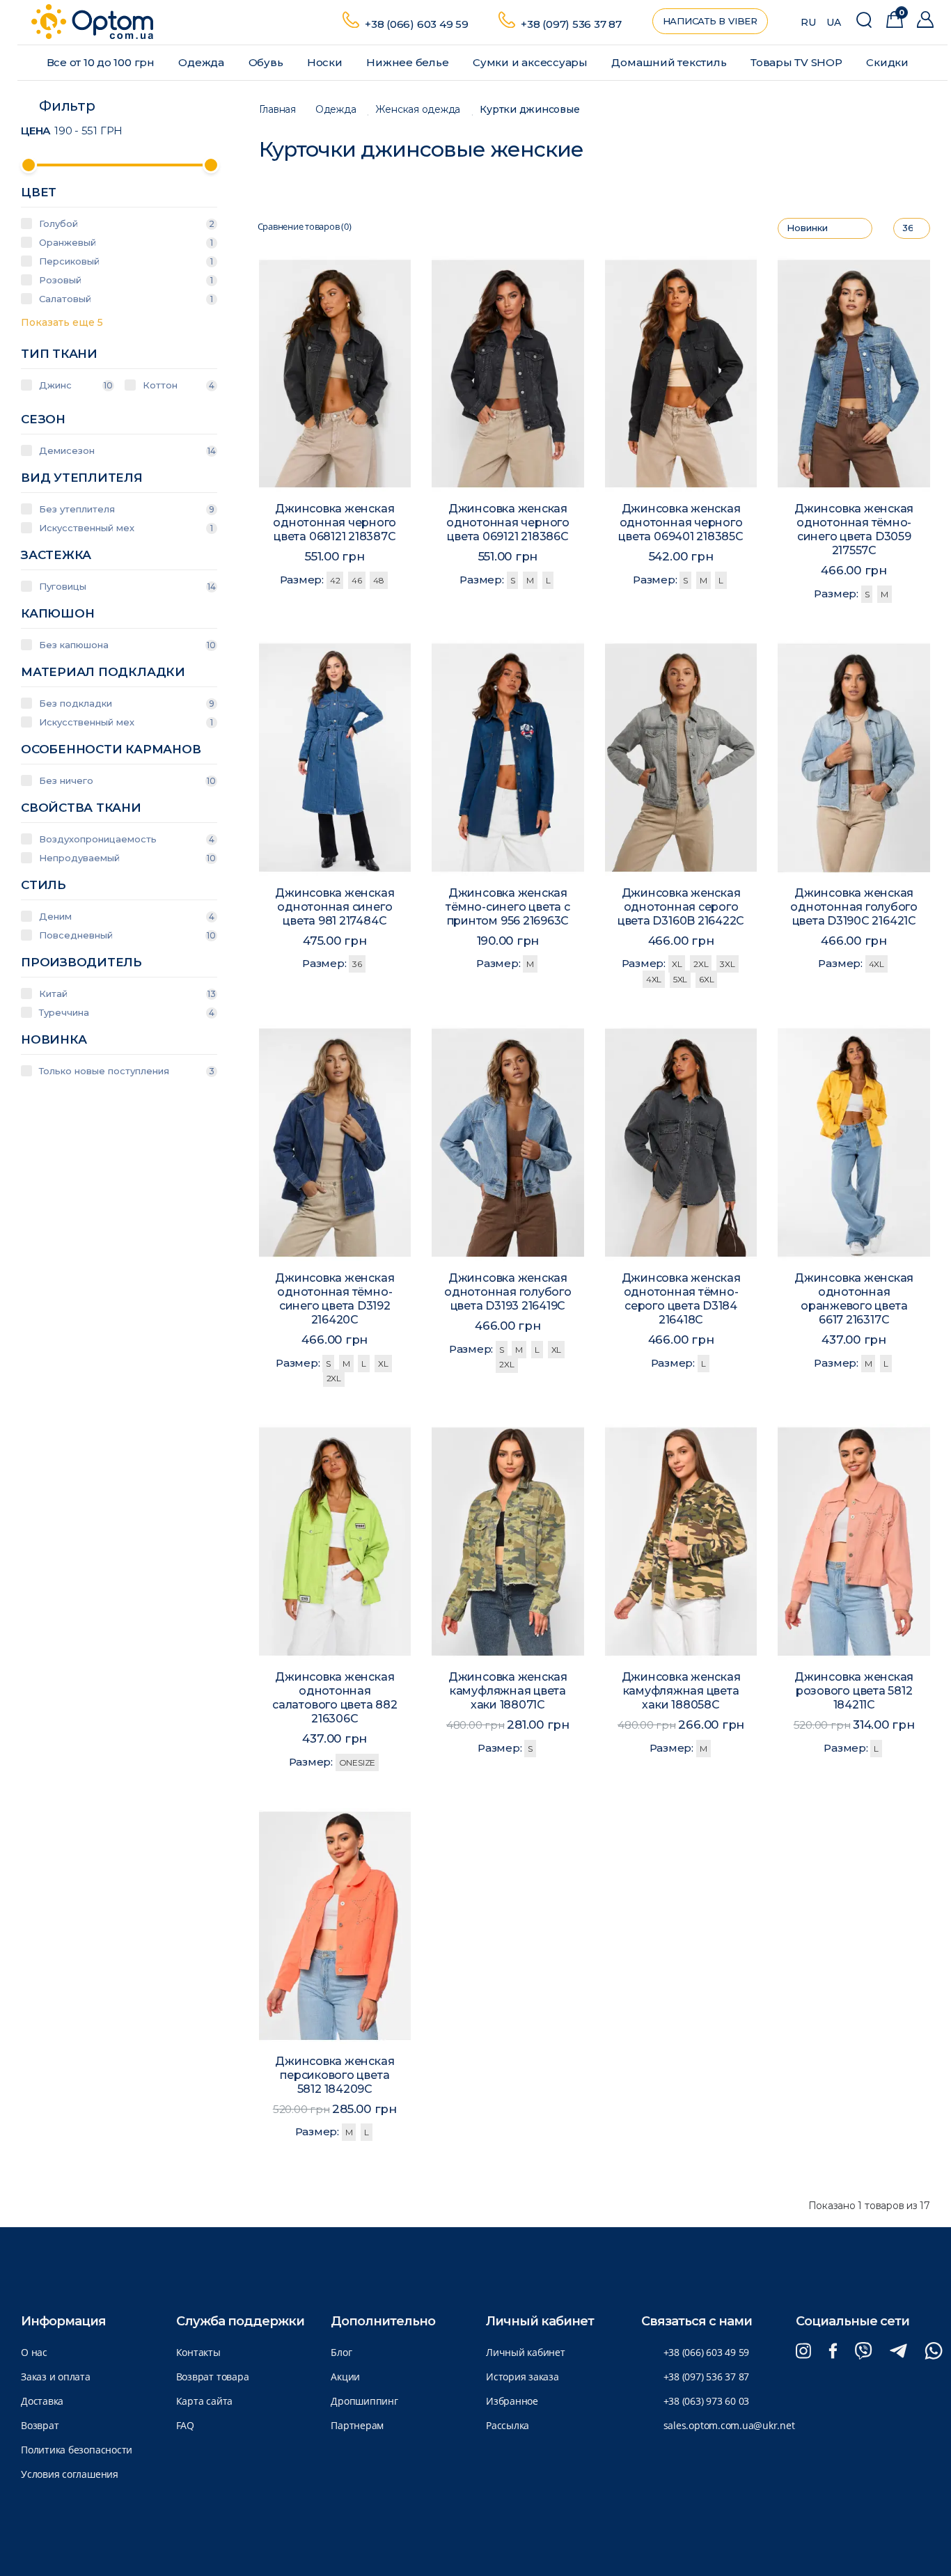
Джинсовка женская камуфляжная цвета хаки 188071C (508, 1691)
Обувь (267, 62)
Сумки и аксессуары (532, 62)
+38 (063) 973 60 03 (707, 2401)
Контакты (198, 2352)
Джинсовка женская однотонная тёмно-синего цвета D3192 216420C (335, 1299)
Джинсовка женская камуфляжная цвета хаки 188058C (681, 1691)
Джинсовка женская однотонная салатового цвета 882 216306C (335, 1698)
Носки (326, 62)
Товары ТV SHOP (798, 62)
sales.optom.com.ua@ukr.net (729, 2425)
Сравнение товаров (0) (305, 227)
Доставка (42, 2401)
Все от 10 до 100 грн (102, 62)
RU (808, 22)
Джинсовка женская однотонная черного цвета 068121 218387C (335, 523)
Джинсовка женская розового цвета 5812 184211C (854, 1691)
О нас (34, 2352)
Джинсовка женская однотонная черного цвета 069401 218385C (681, 523)
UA (834, 22)
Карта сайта (204, 2401)
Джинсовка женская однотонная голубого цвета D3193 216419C (508, 1292)
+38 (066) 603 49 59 (417, 24)
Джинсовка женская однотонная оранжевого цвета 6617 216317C (854, 1299)
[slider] (29, 165)
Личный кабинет (526, 2352)
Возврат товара (213, 2377)
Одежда (202, 62)
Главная (277, 110)
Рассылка (508, 2425)
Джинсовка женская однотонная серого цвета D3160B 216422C (681, 907)
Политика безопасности (77, 2450)
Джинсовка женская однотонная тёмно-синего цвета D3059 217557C (854, 529)
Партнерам (357, 2425)
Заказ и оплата (56, 2377)
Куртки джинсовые (529, 110)
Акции (345, 2377)
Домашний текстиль (670, 62)
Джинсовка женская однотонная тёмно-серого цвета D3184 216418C (681, 1299)
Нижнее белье (409, 62)
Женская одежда (418, 110)
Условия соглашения (70, 2474)
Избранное (512, 2401)
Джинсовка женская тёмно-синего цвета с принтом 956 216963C (508, 907)
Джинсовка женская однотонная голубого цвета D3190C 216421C (854, 907)
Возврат (40, 2425)
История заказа (522, 2377)
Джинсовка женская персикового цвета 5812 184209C (335, 2075)
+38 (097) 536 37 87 (571, 24)
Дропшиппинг (364, 2401)
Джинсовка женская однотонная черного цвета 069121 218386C (508, 523)
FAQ (185, 2425)
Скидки (888, 62)
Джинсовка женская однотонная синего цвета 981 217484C (335, 907)
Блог (341, 2352)
